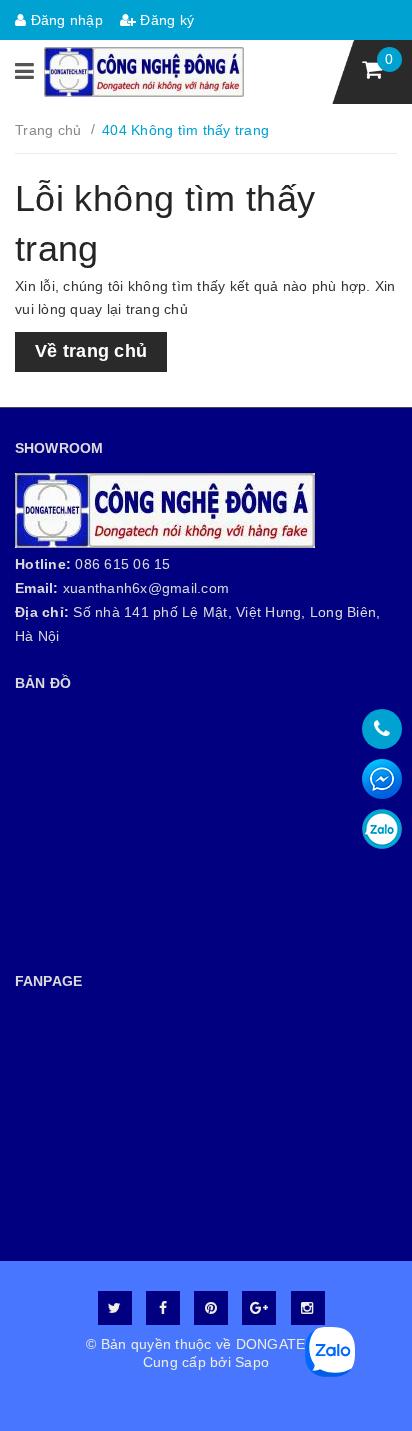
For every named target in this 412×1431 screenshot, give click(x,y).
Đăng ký (165, 20)
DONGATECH (281, 1344)
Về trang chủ (91, 351)
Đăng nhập (64, 20)
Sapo (252, 1362)
